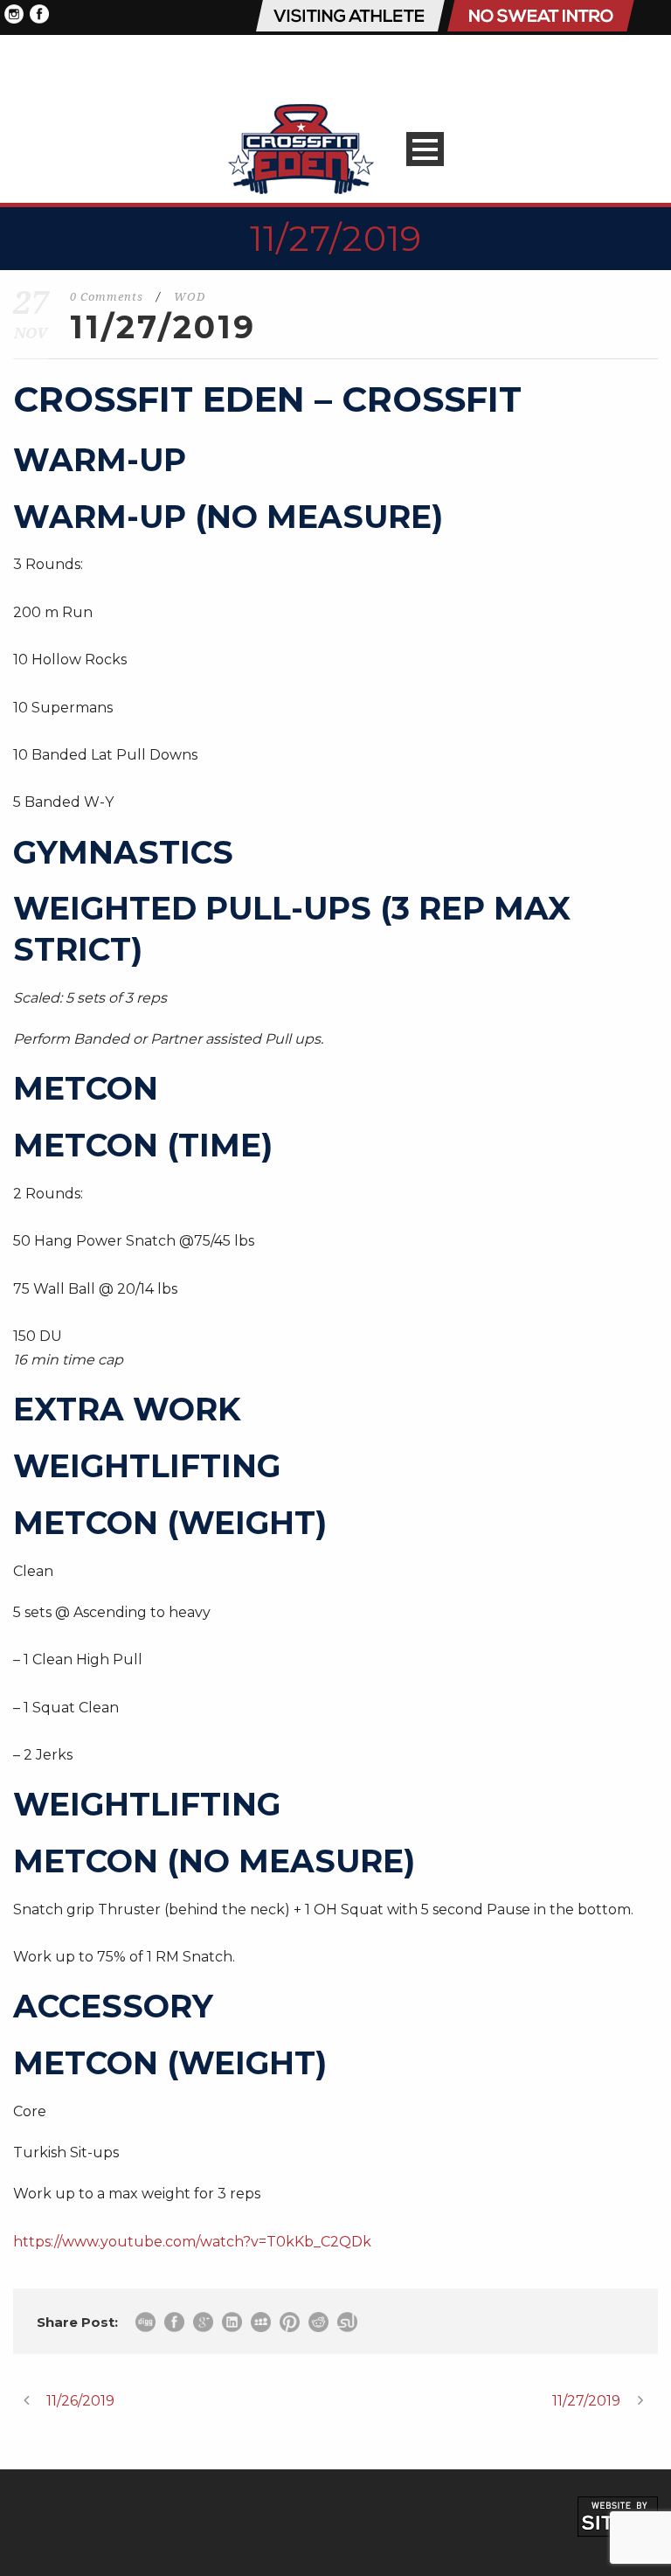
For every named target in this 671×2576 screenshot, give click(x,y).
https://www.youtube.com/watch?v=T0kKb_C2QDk (192, 2242)
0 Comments (107, 297)
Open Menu (425, 149)
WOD (190, 297)
